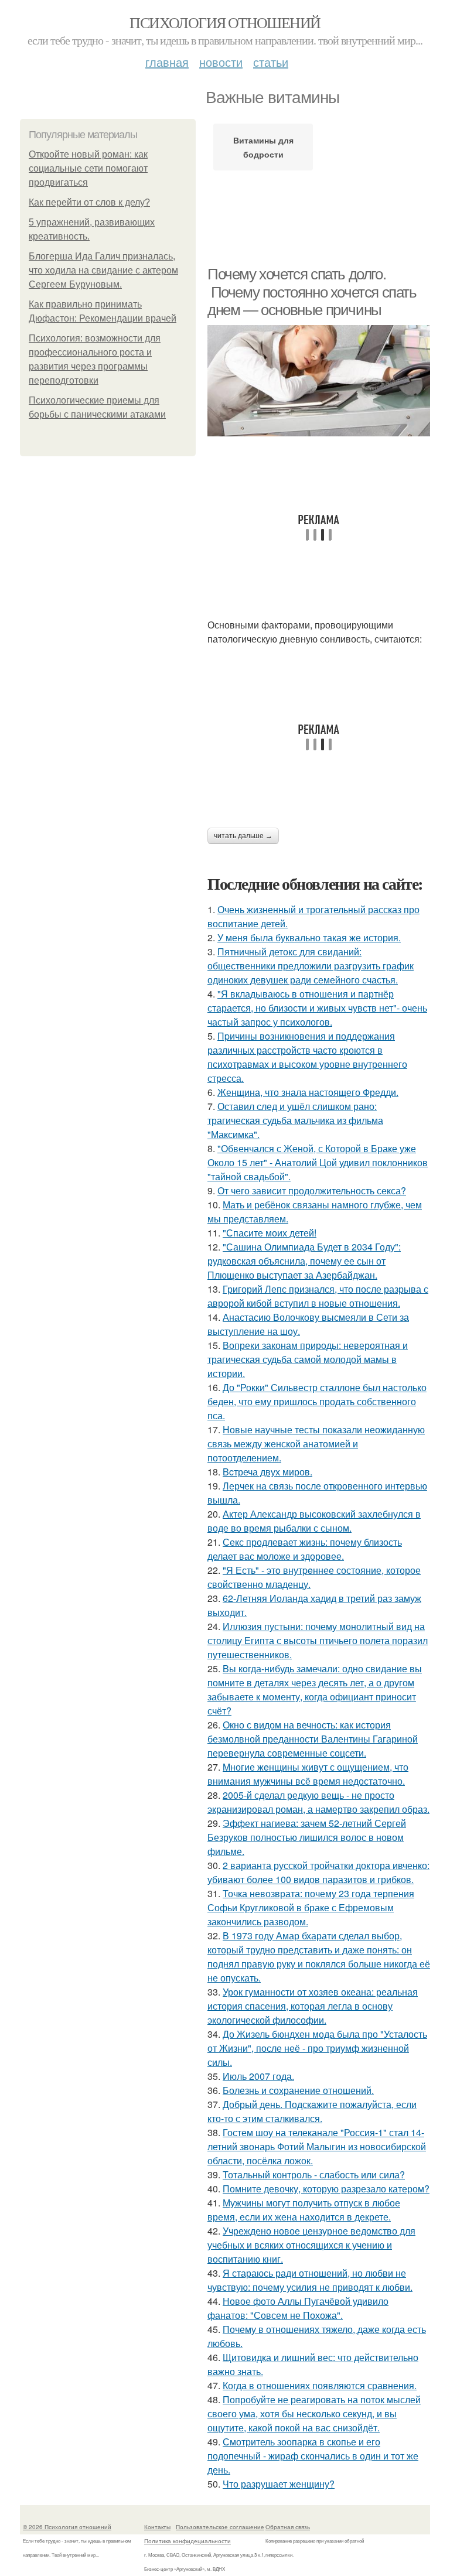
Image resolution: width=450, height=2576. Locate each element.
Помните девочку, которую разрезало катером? (326, 2189)
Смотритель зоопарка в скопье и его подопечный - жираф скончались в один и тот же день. (313, 2456)
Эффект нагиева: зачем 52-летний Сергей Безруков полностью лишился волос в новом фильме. (307, 1837)
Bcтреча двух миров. (267, 1472)
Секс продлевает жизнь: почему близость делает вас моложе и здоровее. (305, 1549)
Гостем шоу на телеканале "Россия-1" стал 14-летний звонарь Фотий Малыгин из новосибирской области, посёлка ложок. (317, 2146)
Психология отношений (225, 22)
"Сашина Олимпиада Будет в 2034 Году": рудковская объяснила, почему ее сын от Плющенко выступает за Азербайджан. (304, 1261)
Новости (221, 62)
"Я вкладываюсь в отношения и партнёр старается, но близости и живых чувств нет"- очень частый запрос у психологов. (317, 1008)
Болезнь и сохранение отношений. (298, 2090)
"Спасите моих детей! (270, 1233)
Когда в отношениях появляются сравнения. (320, 2385)
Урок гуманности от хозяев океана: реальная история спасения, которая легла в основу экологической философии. (313, 2006)
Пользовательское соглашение (220, 2527)
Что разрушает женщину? (279, 2484)
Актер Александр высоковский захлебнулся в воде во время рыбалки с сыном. (314, 1521)
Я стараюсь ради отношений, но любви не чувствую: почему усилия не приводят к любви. (310, 2280)
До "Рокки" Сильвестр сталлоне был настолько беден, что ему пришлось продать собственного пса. (317, 1401)
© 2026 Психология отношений (67, 2527)
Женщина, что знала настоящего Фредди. (308, 1092)
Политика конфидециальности (187, 2541)
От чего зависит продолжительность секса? (312, 1190)
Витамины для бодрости (263, 147)
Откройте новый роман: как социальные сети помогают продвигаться (88, 168)
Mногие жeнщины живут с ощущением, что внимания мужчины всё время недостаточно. (308, 1774)
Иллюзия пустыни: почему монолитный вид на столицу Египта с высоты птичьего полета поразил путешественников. (318, 1640)
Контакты (157, 2527)
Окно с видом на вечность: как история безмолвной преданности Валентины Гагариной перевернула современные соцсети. (313, 1739)
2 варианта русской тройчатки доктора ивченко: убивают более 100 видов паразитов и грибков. (318, 1872)
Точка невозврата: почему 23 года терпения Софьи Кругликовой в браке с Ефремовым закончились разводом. (311, 1907)
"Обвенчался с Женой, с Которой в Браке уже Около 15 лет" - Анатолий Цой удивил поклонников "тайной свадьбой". (318, 1162)
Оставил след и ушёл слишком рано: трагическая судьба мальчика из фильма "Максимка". (295, 1120)
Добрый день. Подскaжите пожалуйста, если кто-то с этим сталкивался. (312, 2111)
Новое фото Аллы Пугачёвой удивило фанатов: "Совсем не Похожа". (298, 2308)
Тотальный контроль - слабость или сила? (314, 2174)
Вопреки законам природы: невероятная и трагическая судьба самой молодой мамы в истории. (308, 1359)
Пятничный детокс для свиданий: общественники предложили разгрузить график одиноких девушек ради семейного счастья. (311, 966)
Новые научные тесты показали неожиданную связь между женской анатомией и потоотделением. (316, 1444)
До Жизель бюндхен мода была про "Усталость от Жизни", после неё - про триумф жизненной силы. (317, 2048)
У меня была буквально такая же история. (309, 937)
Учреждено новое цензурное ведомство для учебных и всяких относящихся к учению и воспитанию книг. (311, 2245)
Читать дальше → (243, 836)
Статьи (271, 62)
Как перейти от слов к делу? (89, 202)
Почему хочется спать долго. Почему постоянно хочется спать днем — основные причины (312, 292)
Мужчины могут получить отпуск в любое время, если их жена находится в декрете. (304, 2210)
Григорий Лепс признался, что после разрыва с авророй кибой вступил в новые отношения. (318, 1296)
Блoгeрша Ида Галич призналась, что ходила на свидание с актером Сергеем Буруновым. (103, 270)
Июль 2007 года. (258, 2076)
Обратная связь (288, 2527)
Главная (167, 62)
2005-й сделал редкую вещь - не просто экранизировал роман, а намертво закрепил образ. (318, 1802)
